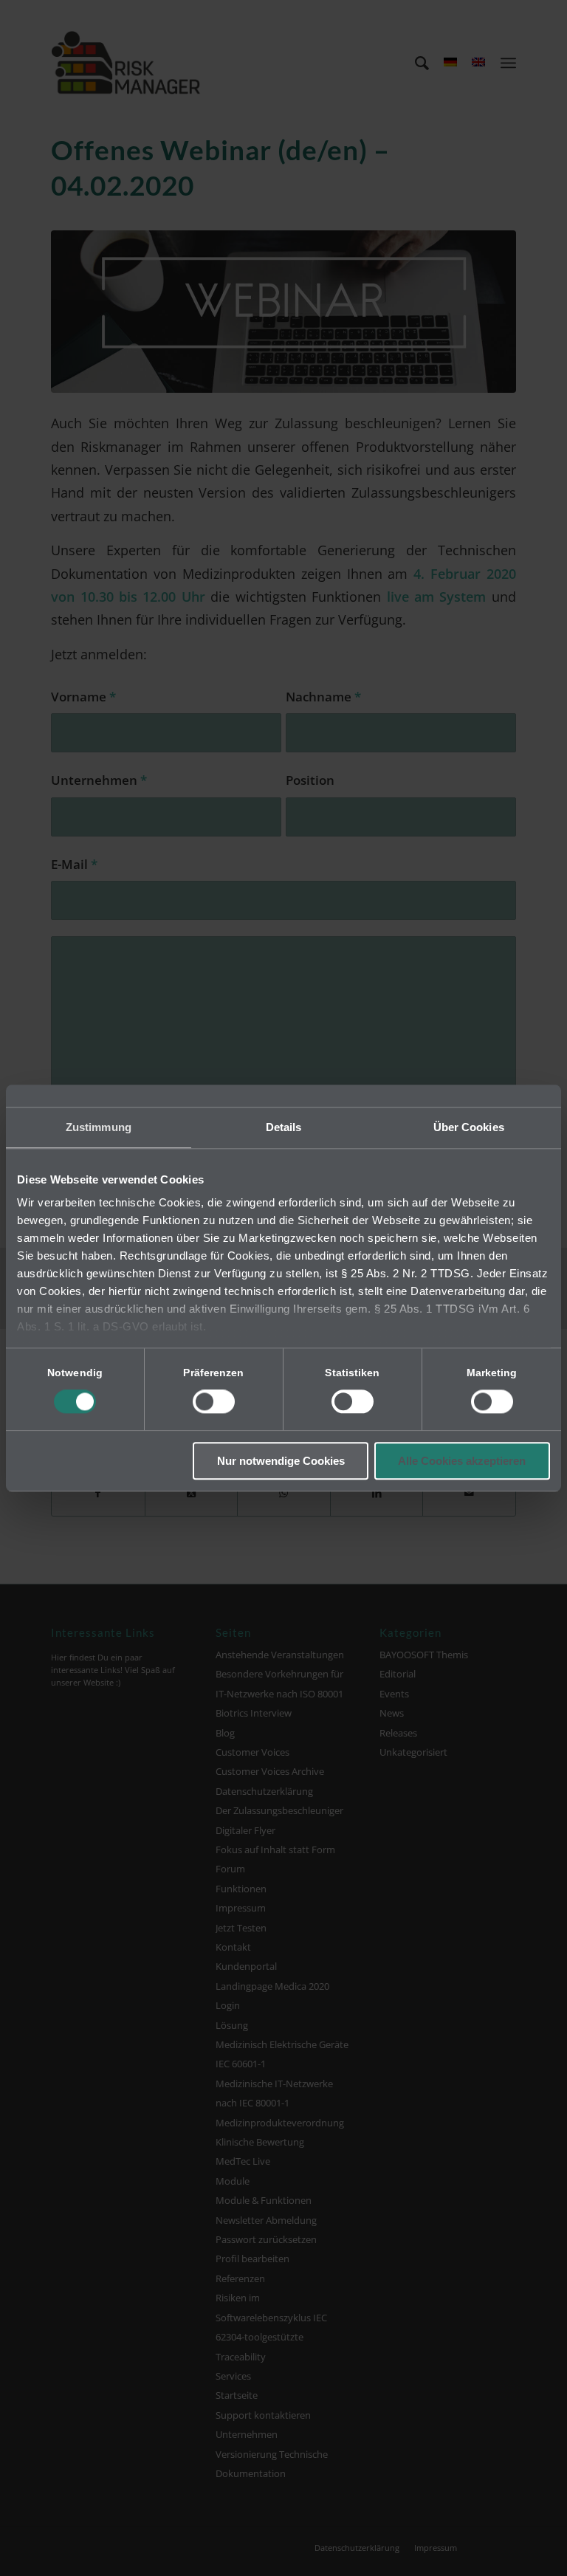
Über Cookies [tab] (469, 1127)
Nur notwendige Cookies (281, 1461)
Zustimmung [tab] (99, 1127)
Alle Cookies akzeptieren (462, 1461)
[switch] (214, 1402)
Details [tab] (284, 1127)
